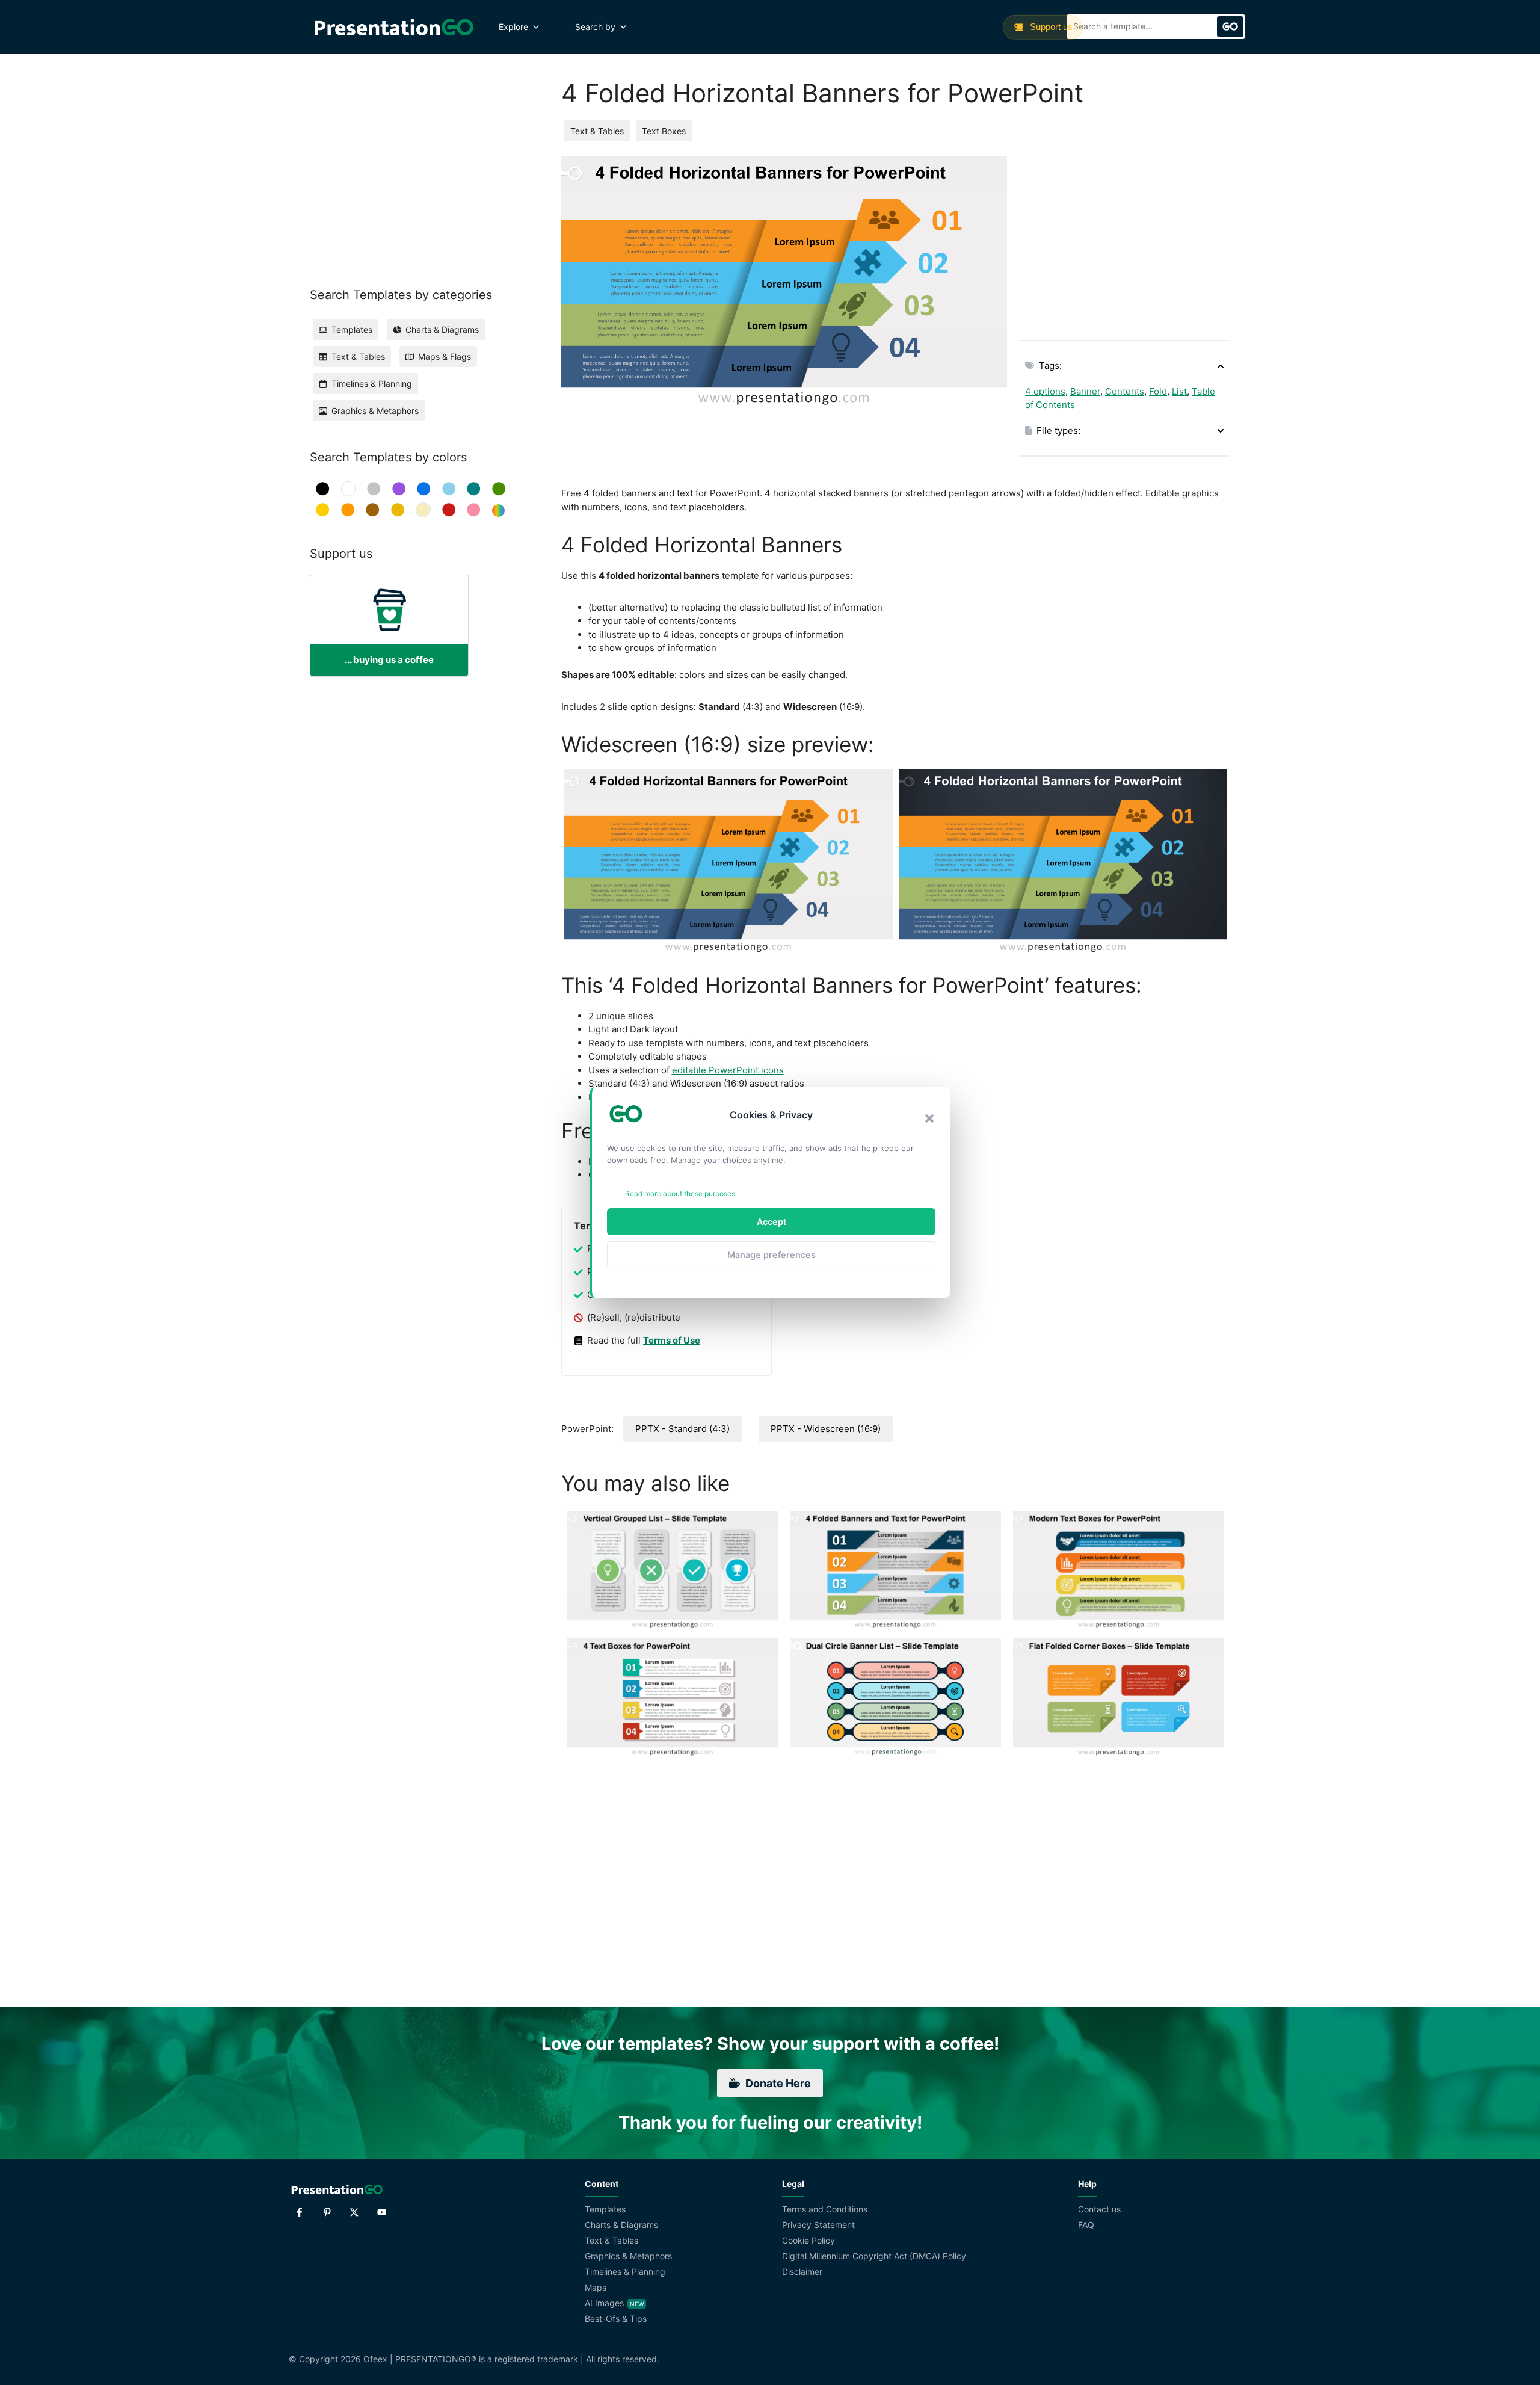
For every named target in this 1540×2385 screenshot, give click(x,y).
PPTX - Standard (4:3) (682, 1429)
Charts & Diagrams (621, 2225)
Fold (1158, 391)
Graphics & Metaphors (628, 2256)
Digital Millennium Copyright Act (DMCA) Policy (874, 2256)
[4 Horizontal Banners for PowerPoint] (1063, 861)
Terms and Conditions (825, 2209)
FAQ (1086, 2225)
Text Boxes (664, 131)
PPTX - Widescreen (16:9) (826, 1429)
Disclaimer (802, 2272)
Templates (605, 2209)
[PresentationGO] (394, 27)
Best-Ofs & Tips (616, 2319)
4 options (1045, 391)
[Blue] (424, 489)
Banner (1085, 391)
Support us (1050, 27)
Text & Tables (597, 131)
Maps (596, 2287)
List (1179, 391)
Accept (772, 1222)
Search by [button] (595, 27)
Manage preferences (772, 1255)
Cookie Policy (808, 2240)
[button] (929, 1118)
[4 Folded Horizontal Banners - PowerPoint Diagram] (728, 861)
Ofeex (375, 2359)
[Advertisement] (1125, 241)
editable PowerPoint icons (728, 1070)
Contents (1125, 391)
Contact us (1099, 2209)
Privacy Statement (818, 2225)
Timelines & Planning (625, 2272)
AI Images (604, 2303)
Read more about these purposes (680, 1193)
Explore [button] (513, 27)
